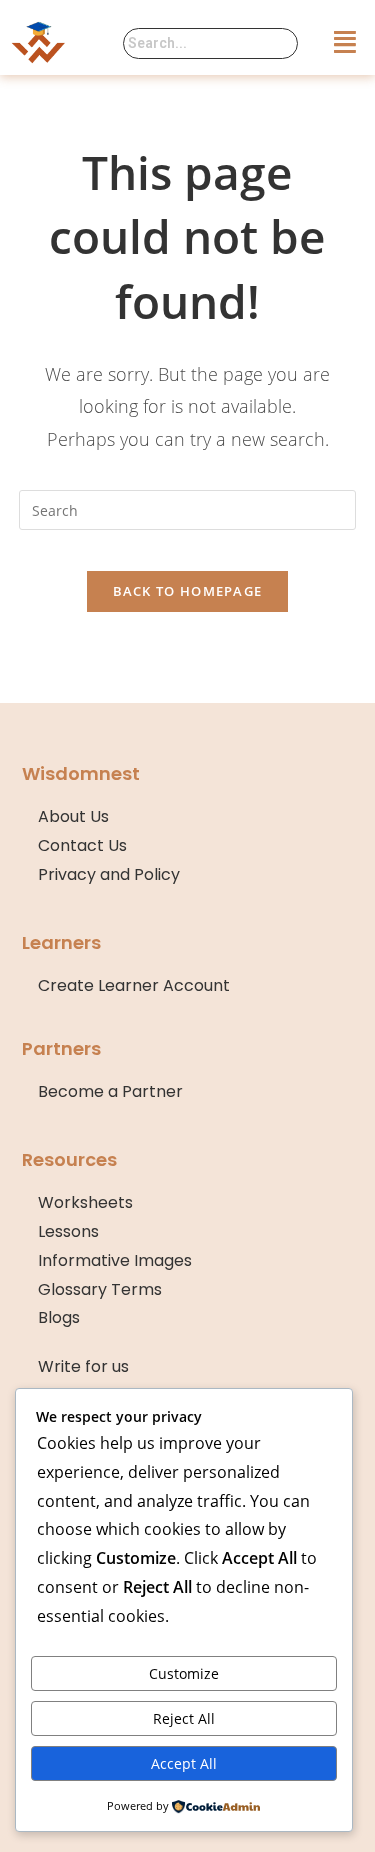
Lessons (68, 1231)
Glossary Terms (100, 1289)
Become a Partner (110, 1091)
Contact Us (82, 845)
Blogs (59, 1317)
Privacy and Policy (109, 874)
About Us (73, 816)
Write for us (83, 1366)
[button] (346, 41)
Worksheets (85, 1202)
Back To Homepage (188, 591)
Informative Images (115, 1260)
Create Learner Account (134, 985)
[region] (187, 1681)
